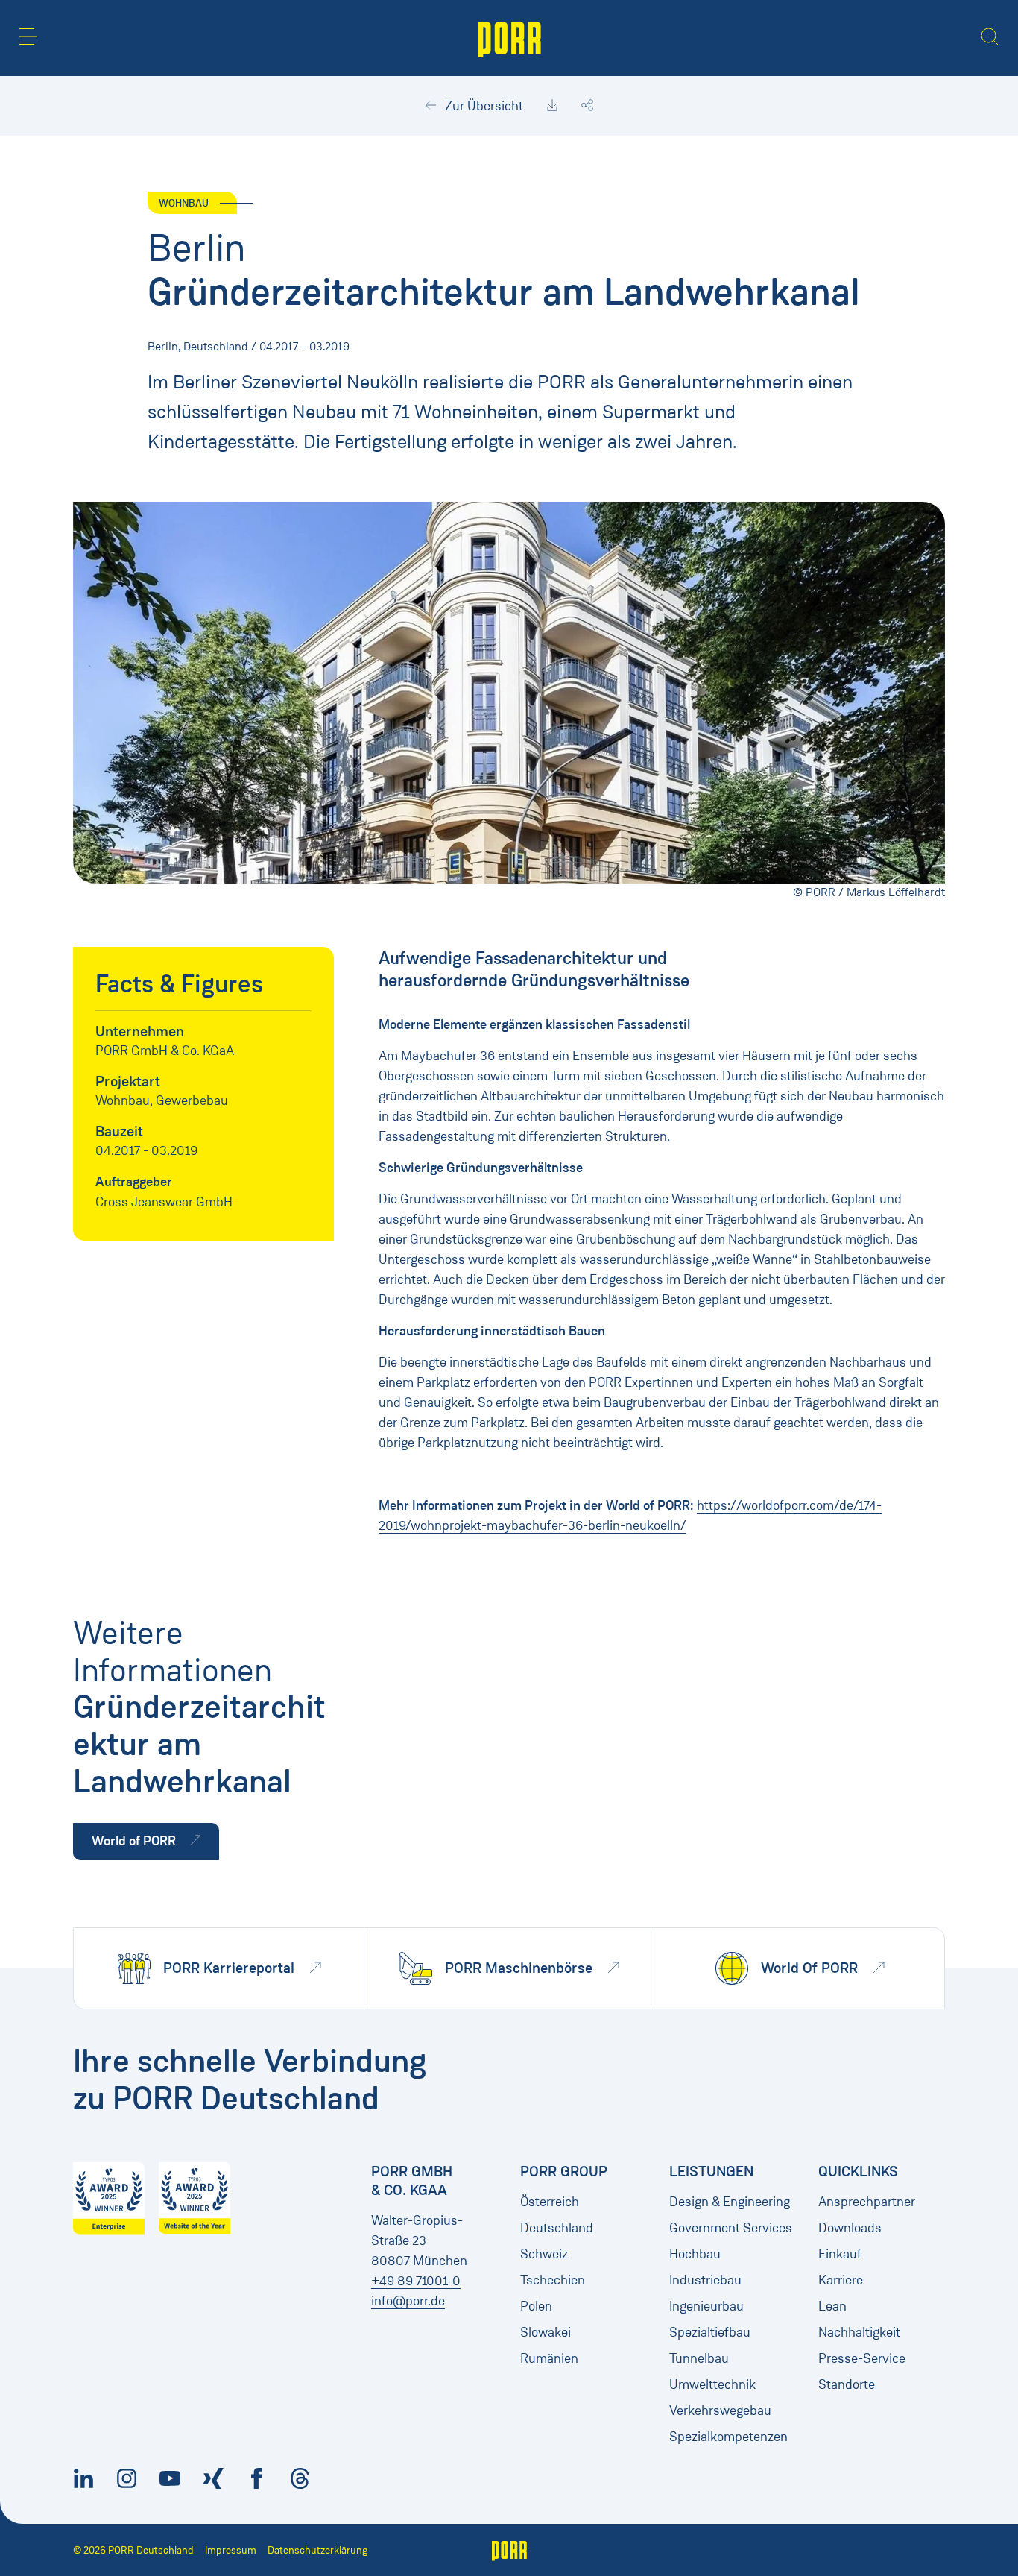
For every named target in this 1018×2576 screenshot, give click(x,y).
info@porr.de (408, 2301)
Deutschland (557, 2228)
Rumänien (549, 2358)
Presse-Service (862, 2358)
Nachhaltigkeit (859, 2332)
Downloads (850, 2228)
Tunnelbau (699, 2358)
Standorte (847, 2384)
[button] (28, 37)
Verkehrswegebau (720, 2410)
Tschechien (553, 2280)
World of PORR (135, 1841)
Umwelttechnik (712, 2384)
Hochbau (695, 2254)
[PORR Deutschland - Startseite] (509, 38)
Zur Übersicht (483, 106)
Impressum (231, 2550)
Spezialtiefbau (710, 2332)
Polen (536, 2306)
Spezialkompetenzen (728, 2437)
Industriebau (705, 2280)
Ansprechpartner (867, 2202)
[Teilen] (587, 106)
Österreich (550, 2202)
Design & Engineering (730, 2202)
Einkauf (840, 2254)
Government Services (731, 2228)
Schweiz (544, 2254)
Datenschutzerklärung (317, 2550)
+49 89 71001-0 (416, 2281)
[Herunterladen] (552, 106)
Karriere (841, 2280)
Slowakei (546, 2332)
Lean (832, 2306)
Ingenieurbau (706, 2306)
